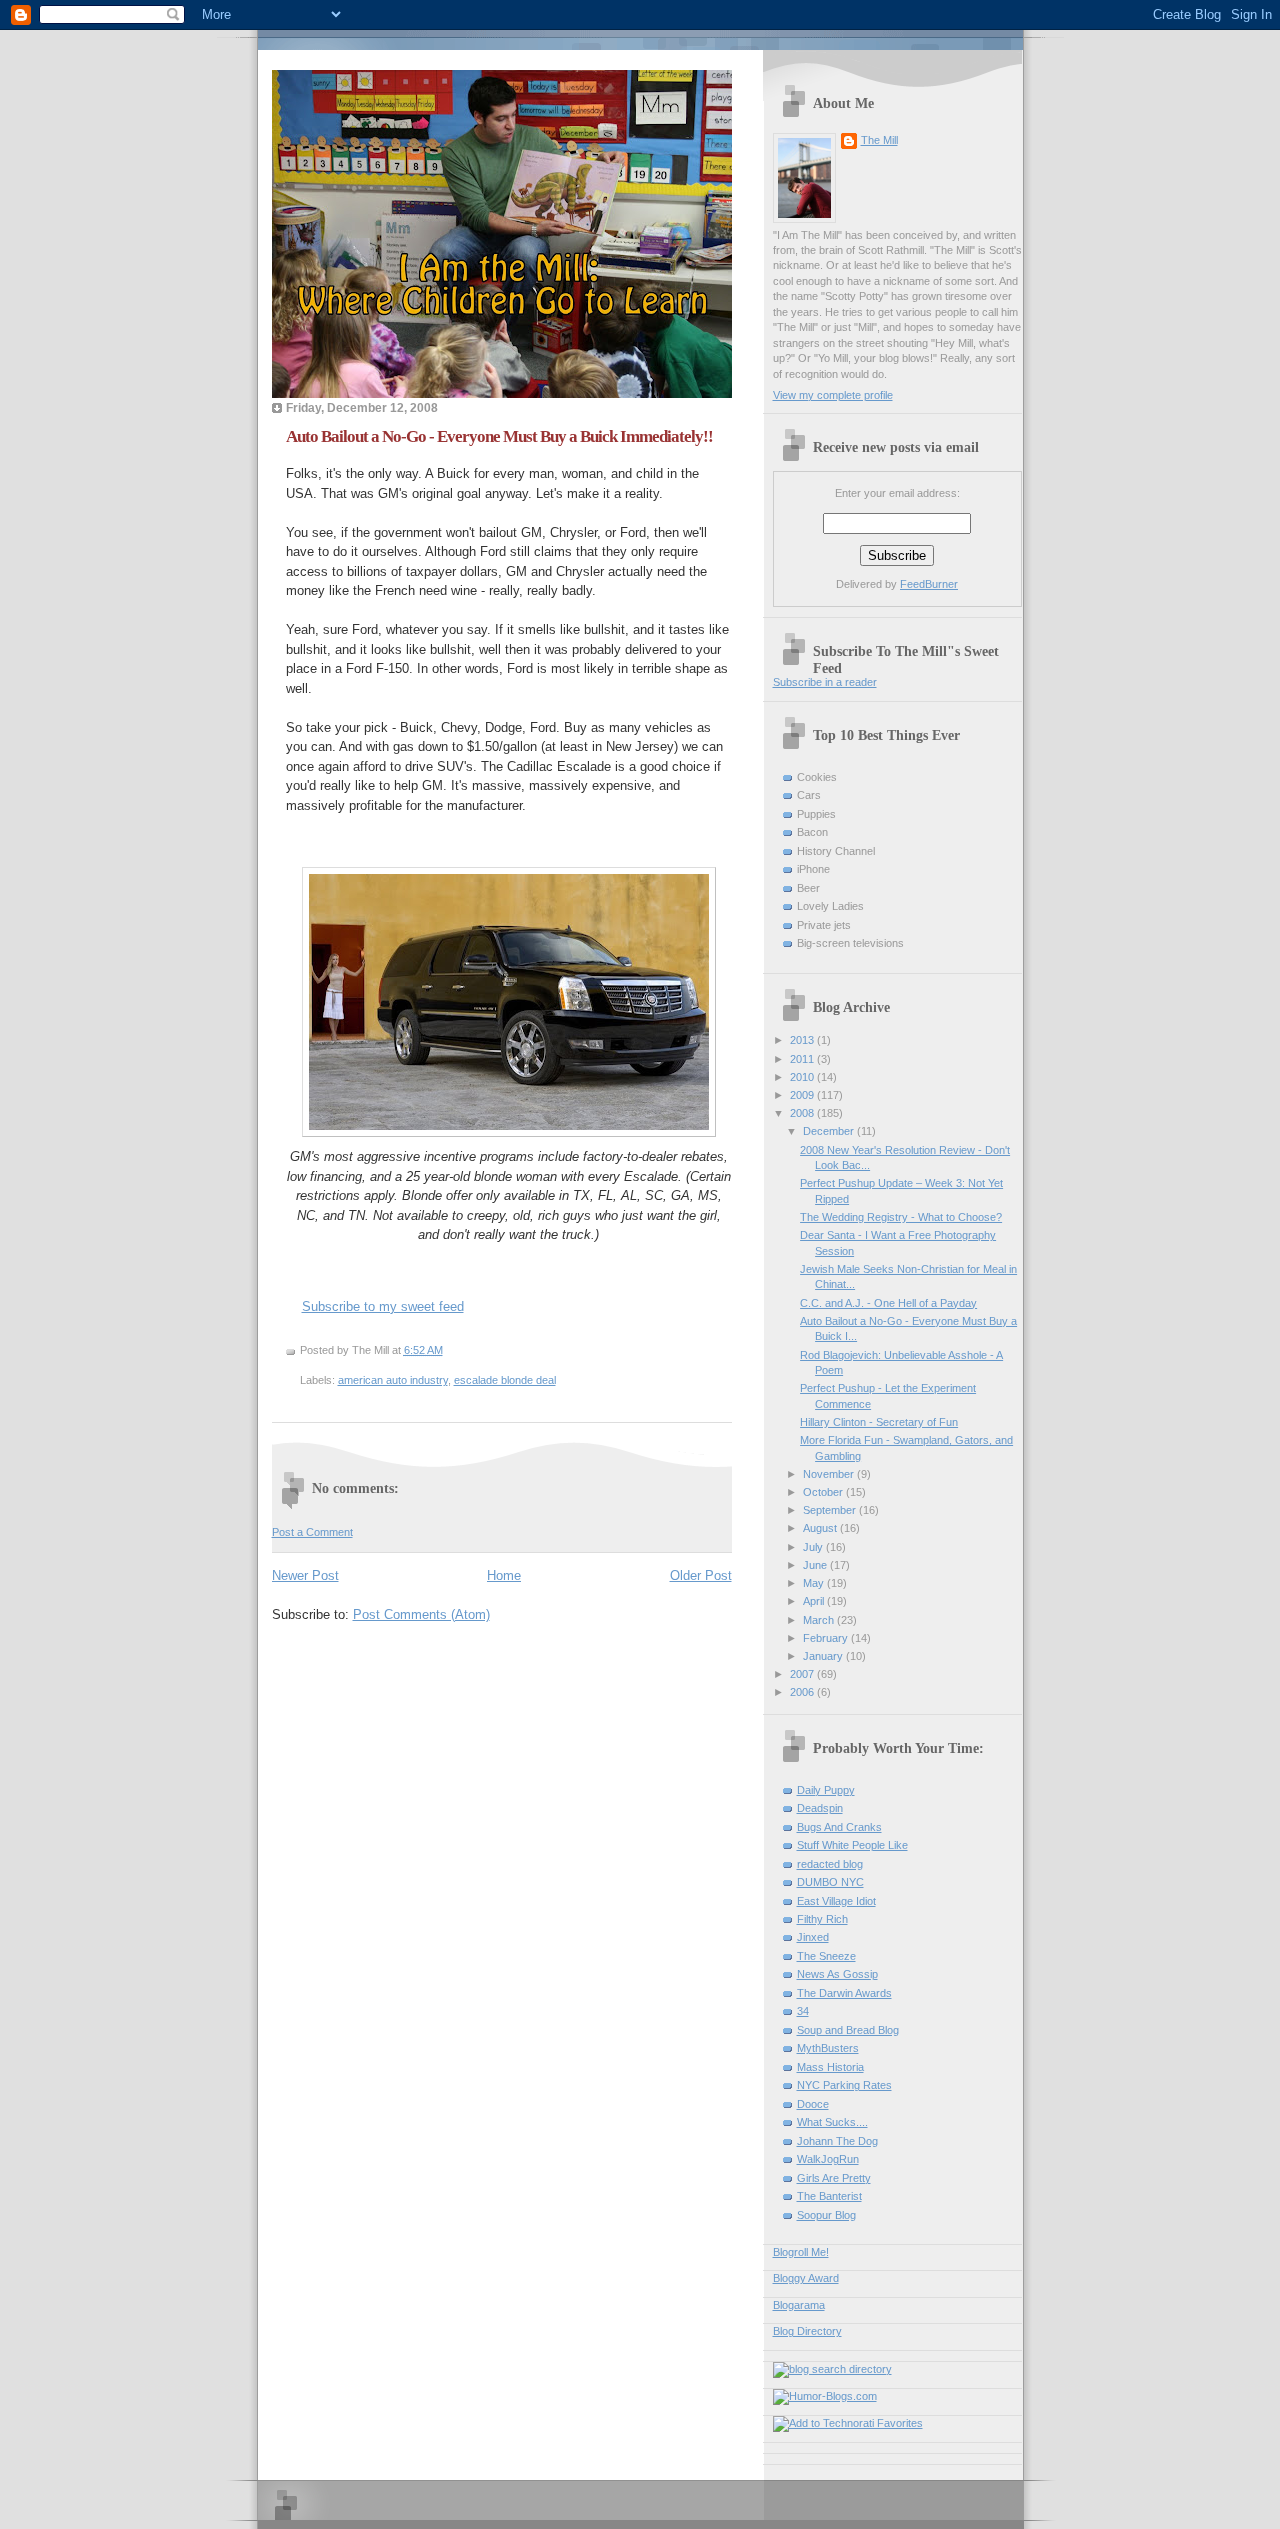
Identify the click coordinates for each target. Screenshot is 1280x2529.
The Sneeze (826, 1956)
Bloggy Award (806, 2278)
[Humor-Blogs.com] (825, 2396)
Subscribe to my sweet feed (383, 1306)
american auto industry (393, 1380)
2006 (803, 1692)
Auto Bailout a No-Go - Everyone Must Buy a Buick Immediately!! (499, 436)
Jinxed (813, 1937)
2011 (803, 1059)
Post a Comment (312, 1532)
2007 (803, 1674)
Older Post (701, 1575)
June (816, 1565)
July (814, 1547)
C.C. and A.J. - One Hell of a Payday (888, 1303)
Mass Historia (830, 2067)
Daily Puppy (826, 1790)
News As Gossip (837, 1974)
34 (803, 2011)
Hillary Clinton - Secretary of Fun (879, 1422)
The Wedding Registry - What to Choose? (901, 1217)
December (830, 1131)
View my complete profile (833, 395)
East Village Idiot (836, 1901)
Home (504, 1575)
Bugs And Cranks (839, 1827)
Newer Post (305, 1575)
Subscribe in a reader (825, 682)
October (824, 1492)
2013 (803, 1040)
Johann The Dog (837, 2141)
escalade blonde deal (505, 1380)
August (821, 1528)
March (820, 1620)
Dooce (813, 2104)
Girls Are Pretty (834, 2178)
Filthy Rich (822, 1919)
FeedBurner (929, 584)
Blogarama (799, 2305)
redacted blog (830, 1864)
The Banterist (829, 2196)
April (815, 1601)
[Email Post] (447, 1350)
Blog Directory (807, 2331)
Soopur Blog (826, 2215)
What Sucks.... (832, 2122)
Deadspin (820, 1808)
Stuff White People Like (852, 1845)
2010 (803, 1077)
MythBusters (828, 2048)
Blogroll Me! (801, 2252)
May (815, 1583)
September (831, 1510)
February (827, 1638)
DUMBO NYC (830, 1882)
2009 (803, 1095)
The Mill (879, 140)
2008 (803, 1113)
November (830, 1474)
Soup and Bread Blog (848, 2030)
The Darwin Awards (844, 1993)
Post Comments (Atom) (421, 1614)
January (824, 1656)
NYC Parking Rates (844, 2085)
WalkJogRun (828, 2159)
